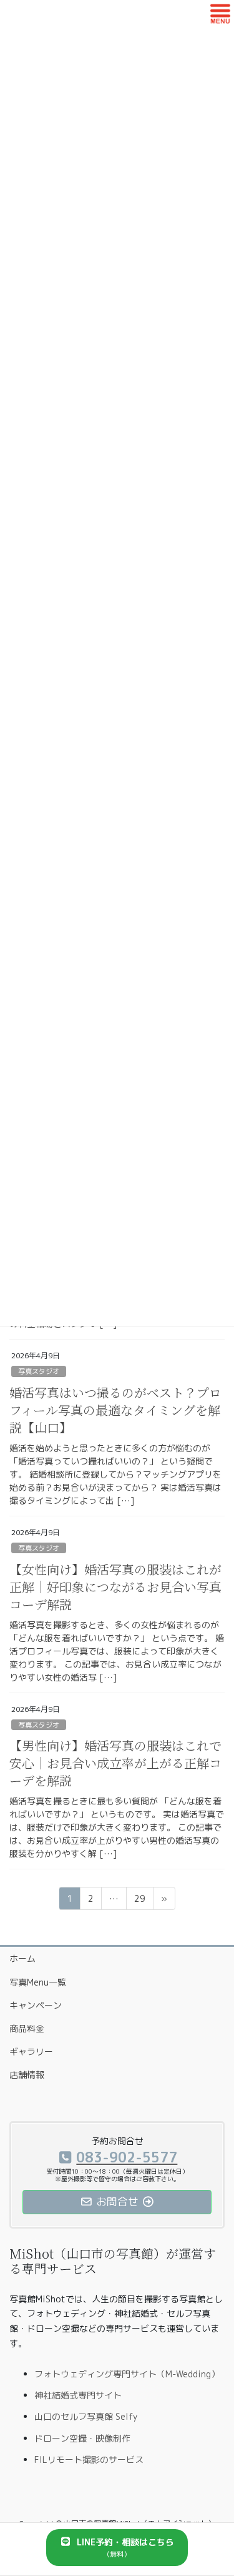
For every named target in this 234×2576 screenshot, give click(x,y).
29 (139, 1901)
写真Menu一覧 (38, 1982)
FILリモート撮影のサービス (89, 2459)
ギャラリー (31, 2051)
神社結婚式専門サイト (78, 2395)
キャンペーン (36, 2005)
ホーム (22, 1958)
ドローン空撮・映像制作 (82, 2438)
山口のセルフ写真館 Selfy (86, 2416)
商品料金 (27, 2028)
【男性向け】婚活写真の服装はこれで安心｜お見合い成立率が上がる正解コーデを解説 (115, 1763)
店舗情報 (27, 2075)
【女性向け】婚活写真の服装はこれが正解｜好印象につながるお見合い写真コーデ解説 (115, 1587)
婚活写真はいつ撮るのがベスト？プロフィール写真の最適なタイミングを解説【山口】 (115, 1410)
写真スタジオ (39, 1371)
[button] (117, 2548)
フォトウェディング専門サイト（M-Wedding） (127, 2374)
